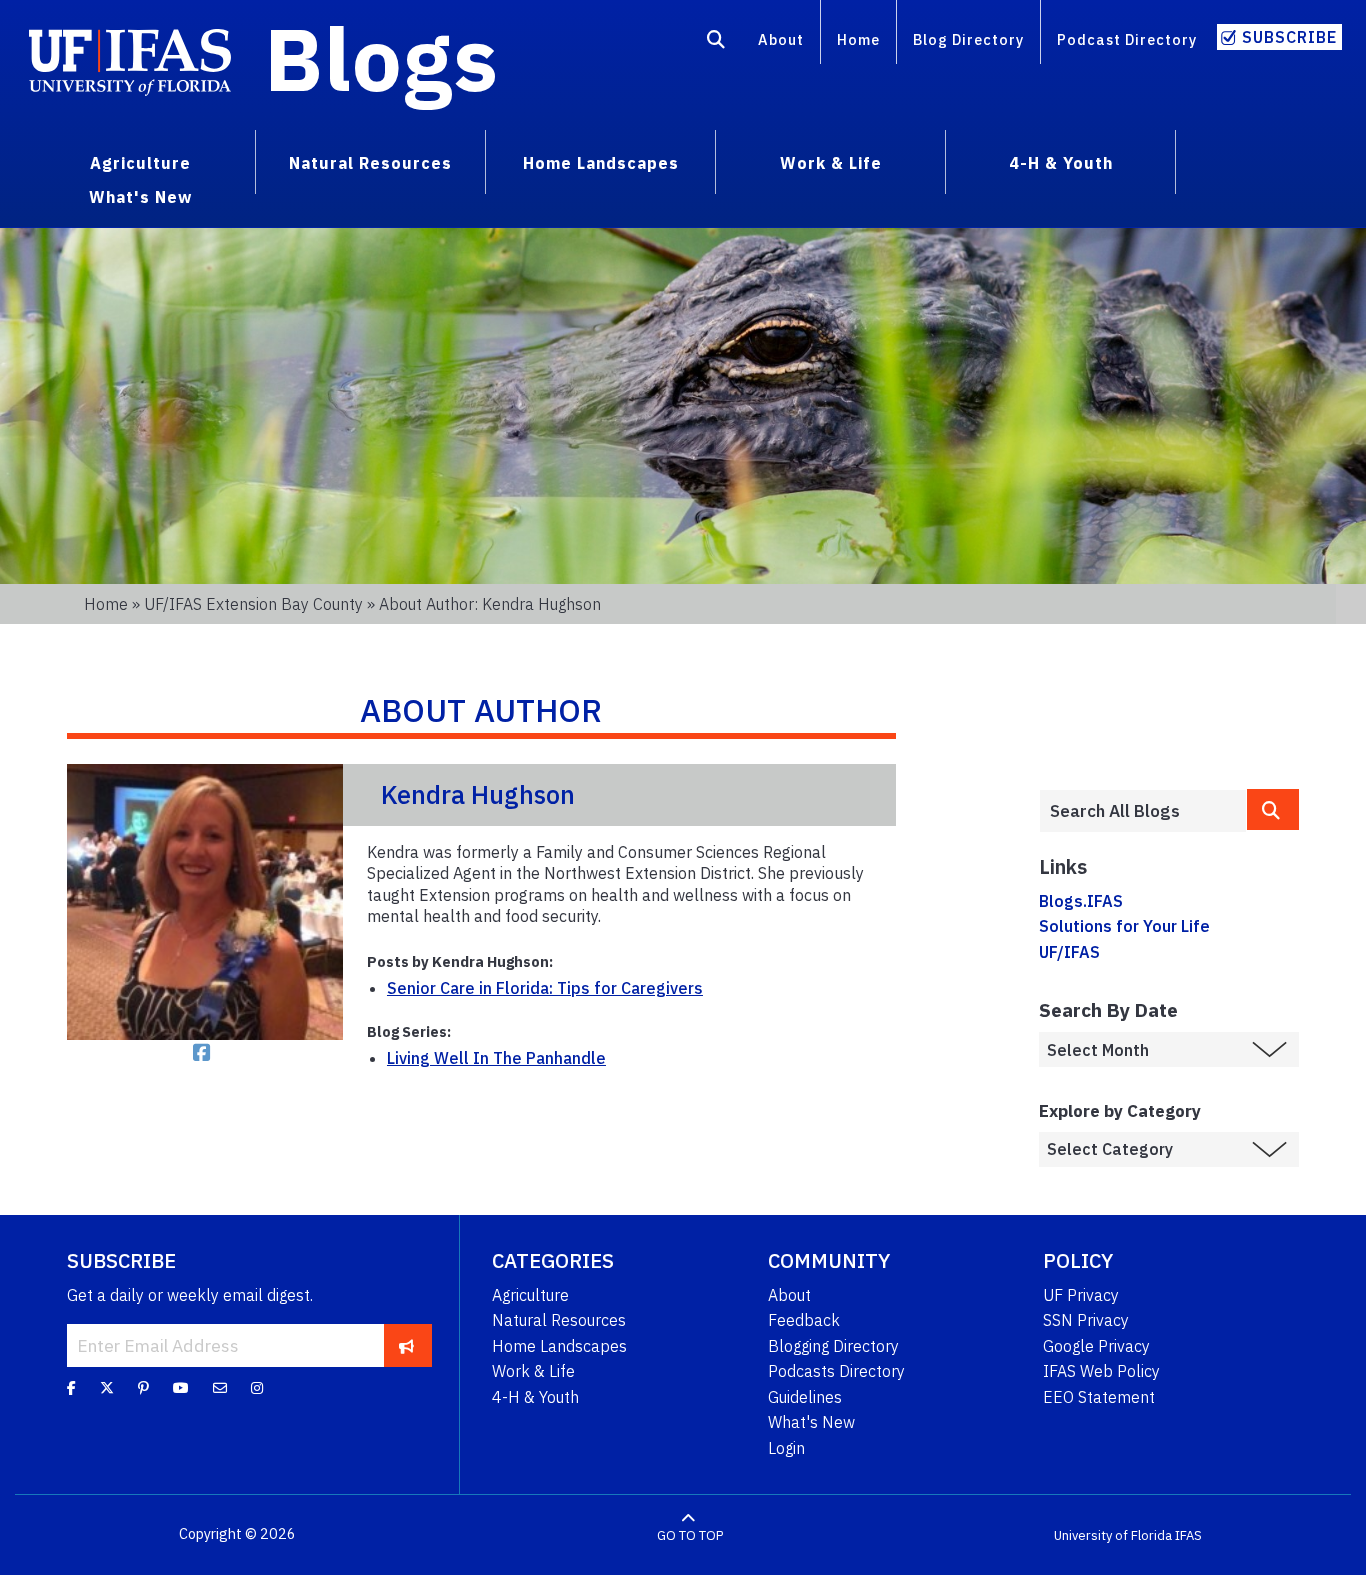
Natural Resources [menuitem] (370, 163)
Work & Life (533, 1371)
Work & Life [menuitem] (831, 163)
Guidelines (805, 1397)
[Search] (716, 43)
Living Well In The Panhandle (496, 1058)
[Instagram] (257, 1387)
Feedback (804, 1320)
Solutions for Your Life (1124, 926)
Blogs (381, 58)
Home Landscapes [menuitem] (601, 163)
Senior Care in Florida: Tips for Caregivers (545, 988)
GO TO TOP (690, 1534)
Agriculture (530, 1295)
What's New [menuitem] (140, 197)
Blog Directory (968, 39)
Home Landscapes (559, 1346)
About (781, 39)
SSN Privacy (1086, 1320)
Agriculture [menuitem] (140, 163)
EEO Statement (1099, 1397)
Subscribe (1289, 37)
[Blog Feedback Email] (220, 1387)
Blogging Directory (833, 1346)
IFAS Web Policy (1101, 1371)
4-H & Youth (535, 1397)
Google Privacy (1096, 1346)
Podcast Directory (1127, 39)
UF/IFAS (1069, 952)
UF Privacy (1081, 1295)
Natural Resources (559, 1320)
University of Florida (1113, 1534)
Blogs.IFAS (1081, 901)
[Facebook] (71, 1387)
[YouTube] (181, 1387)
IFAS (1188, 1534)
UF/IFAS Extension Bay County (253, 604)
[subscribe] (406, 1345)
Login (786, 1448)
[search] (1273, 809)
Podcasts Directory (836, 1371)
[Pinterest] (143, 1387)
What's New (811, 1422)
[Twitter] (107, 1387)
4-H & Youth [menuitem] (1061, 163)
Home (858, 39)
